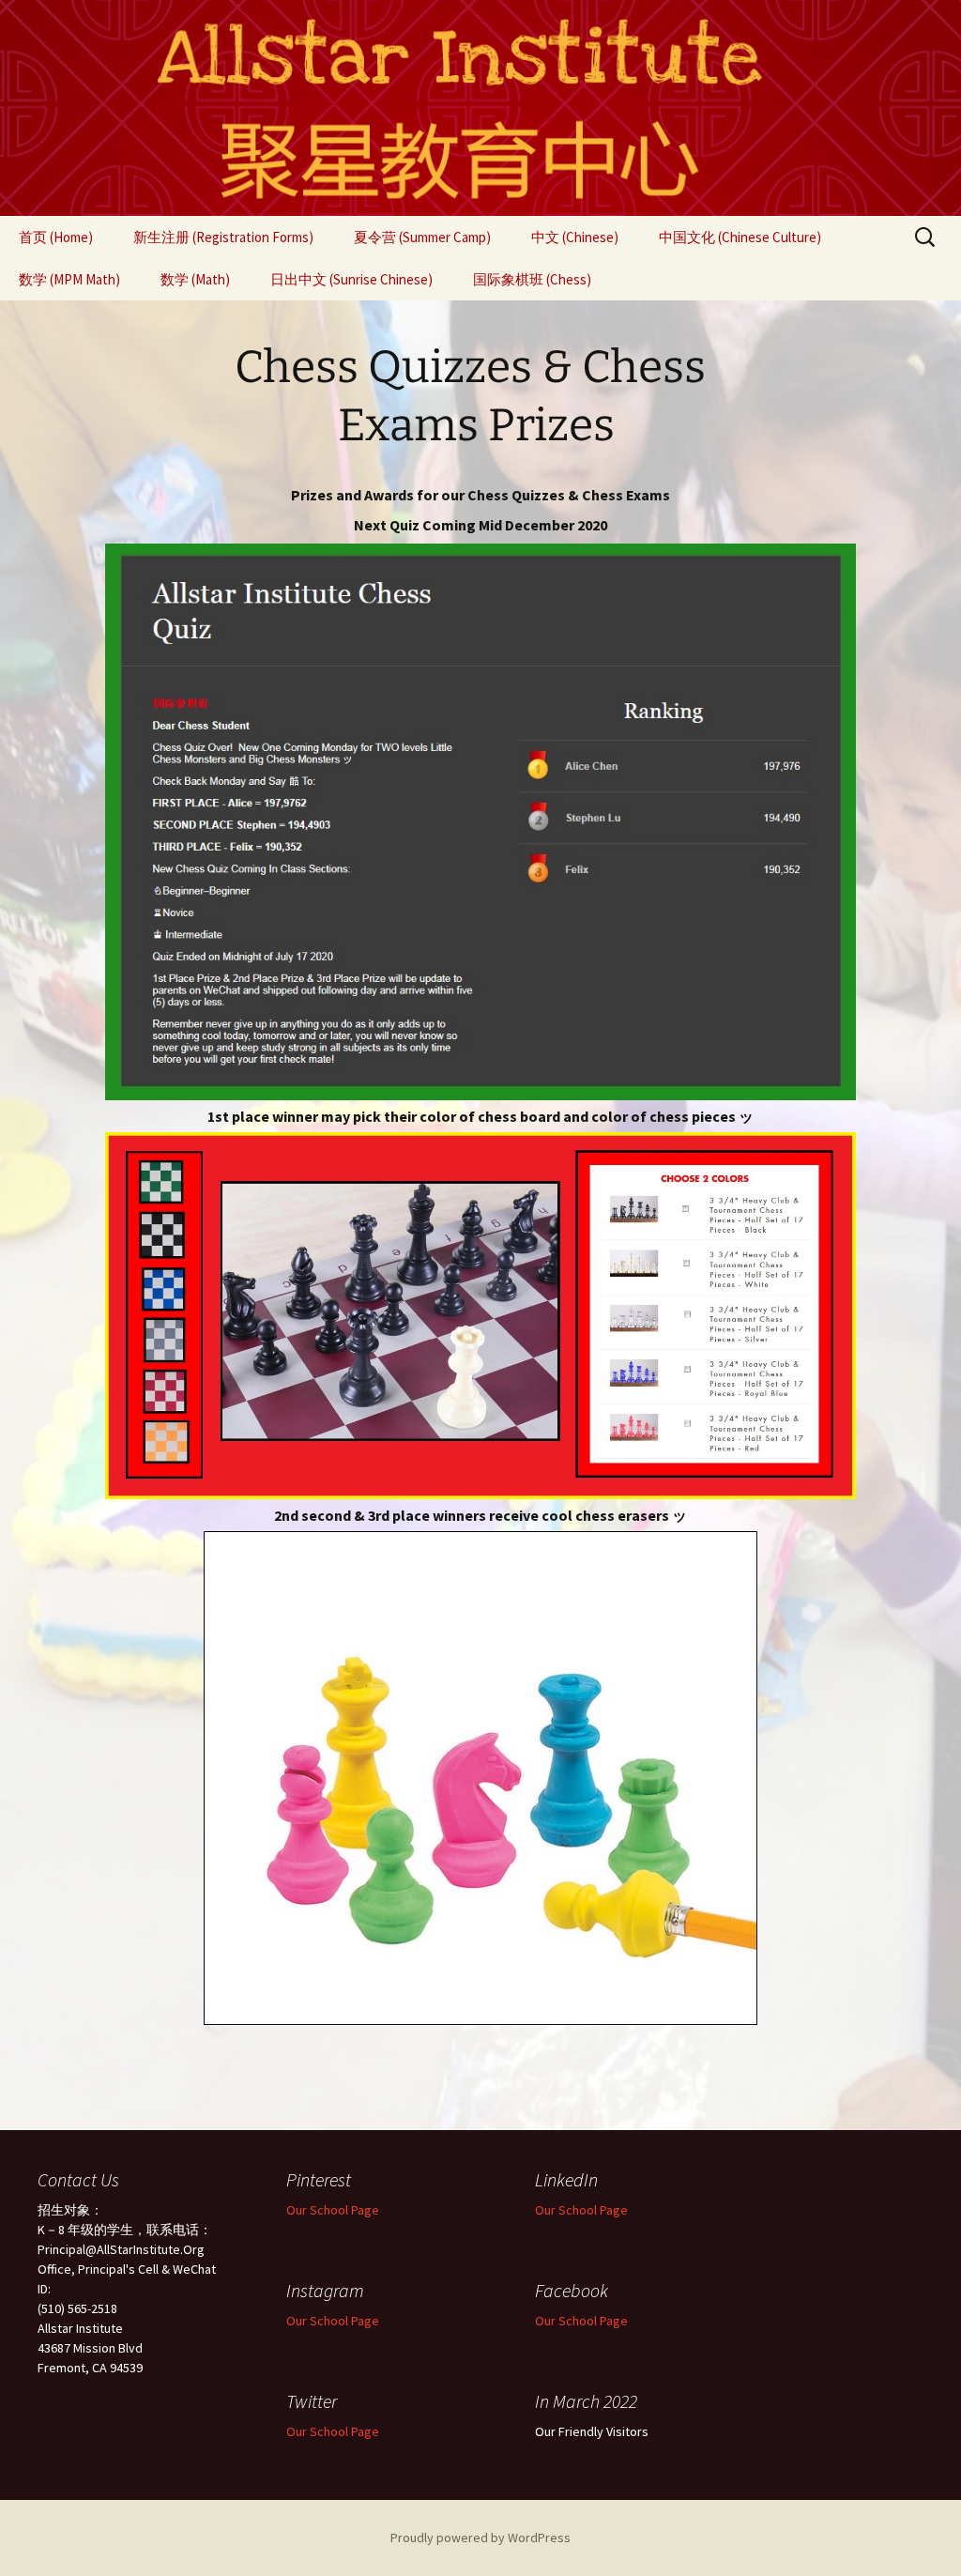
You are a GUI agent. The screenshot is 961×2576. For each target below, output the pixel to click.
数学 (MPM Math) (69, 279)
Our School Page (333, 2210)
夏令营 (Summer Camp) (422, 237)
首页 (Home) (56, 237)
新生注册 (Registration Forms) (223, 237)
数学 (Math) (195, 279)
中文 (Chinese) (575, 237)
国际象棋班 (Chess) (532, 279)
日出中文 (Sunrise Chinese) (351, 279)
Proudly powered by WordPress (480, 2538)
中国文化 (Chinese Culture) (740, 237)
